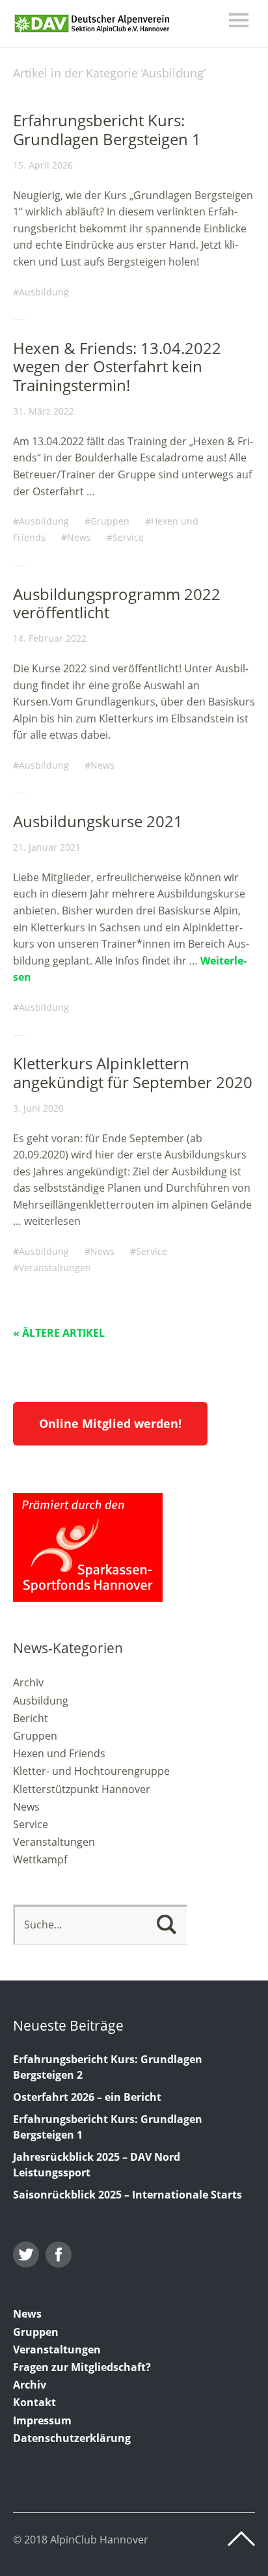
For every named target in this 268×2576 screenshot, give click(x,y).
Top (241, 2539)
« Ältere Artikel (59, 1333)
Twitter (26, 2254)
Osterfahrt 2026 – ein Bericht (87, 2097)
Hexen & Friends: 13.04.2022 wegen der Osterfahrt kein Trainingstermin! (117, 367)
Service (128, 537)
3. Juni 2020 (38, 1108)
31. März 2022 (44, 411)
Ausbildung (44, 292)
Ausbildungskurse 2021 (98, 821)
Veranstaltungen (55, 1267)
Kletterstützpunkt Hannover (82, 1789)
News (79, 537)
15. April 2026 (43, 165)
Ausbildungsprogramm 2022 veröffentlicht (117, 603)
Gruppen (110, 521)
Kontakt (34, 2402)
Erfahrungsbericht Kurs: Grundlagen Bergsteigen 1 (107, 130)
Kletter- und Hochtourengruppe (91, 1771)
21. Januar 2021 (47, 847)
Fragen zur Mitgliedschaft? (82, 2367)
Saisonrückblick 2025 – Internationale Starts (127, 2195)
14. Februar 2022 (50, 638)
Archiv (28, 1682)
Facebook (59, 2254)
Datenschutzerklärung (72, 2438)
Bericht (31, 1718)
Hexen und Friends (59, 1753)
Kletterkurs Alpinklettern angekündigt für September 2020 (133, 1073)
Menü (239, 20)
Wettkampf (40, 1859)
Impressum (42, 2420)
